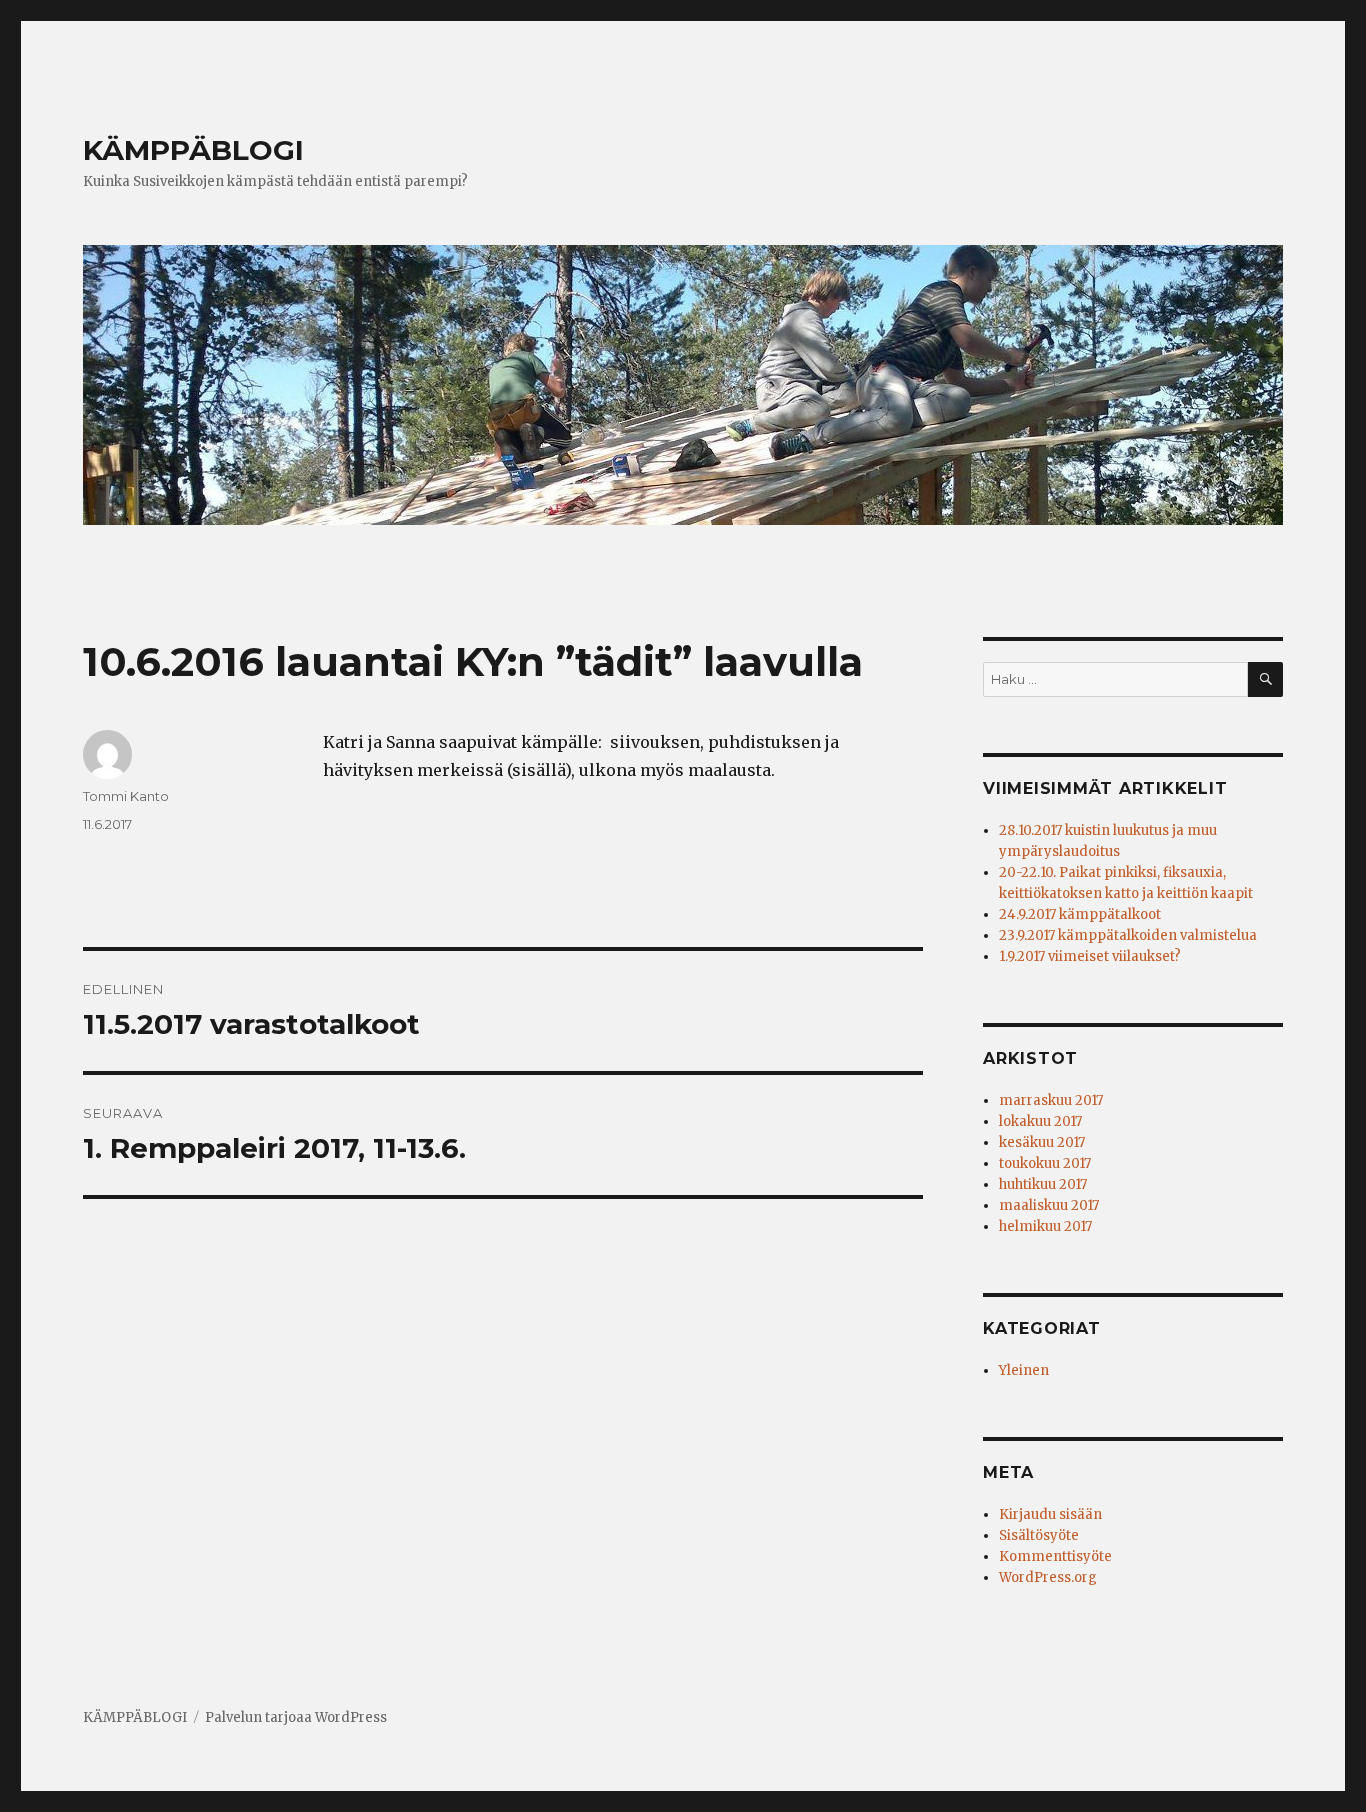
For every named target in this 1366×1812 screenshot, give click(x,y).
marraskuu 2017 (1051, 1100)
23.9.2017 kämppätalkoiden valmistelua (1128, 935)
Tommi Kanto (126, 796)
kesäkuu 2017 (1042, 1142)
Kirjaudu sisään (1050, 1514)
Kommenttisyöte (1055, 1556)
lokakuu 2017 (1040, 1121)
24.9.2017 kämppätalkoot (1080, 914)
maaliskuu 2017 (1049, 1205)
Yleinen (1024, 1370)
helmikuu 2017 (1045, 1226)
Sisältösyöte (1039, 1535)
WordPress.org (1048, 1577)
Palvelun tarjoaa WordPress (296, 1717)
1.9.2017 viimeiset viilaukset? (1090, 956)
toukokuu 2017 (1045, 1163)
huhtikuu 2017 (1043, 1184)
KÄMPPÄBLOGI (193, 150)
